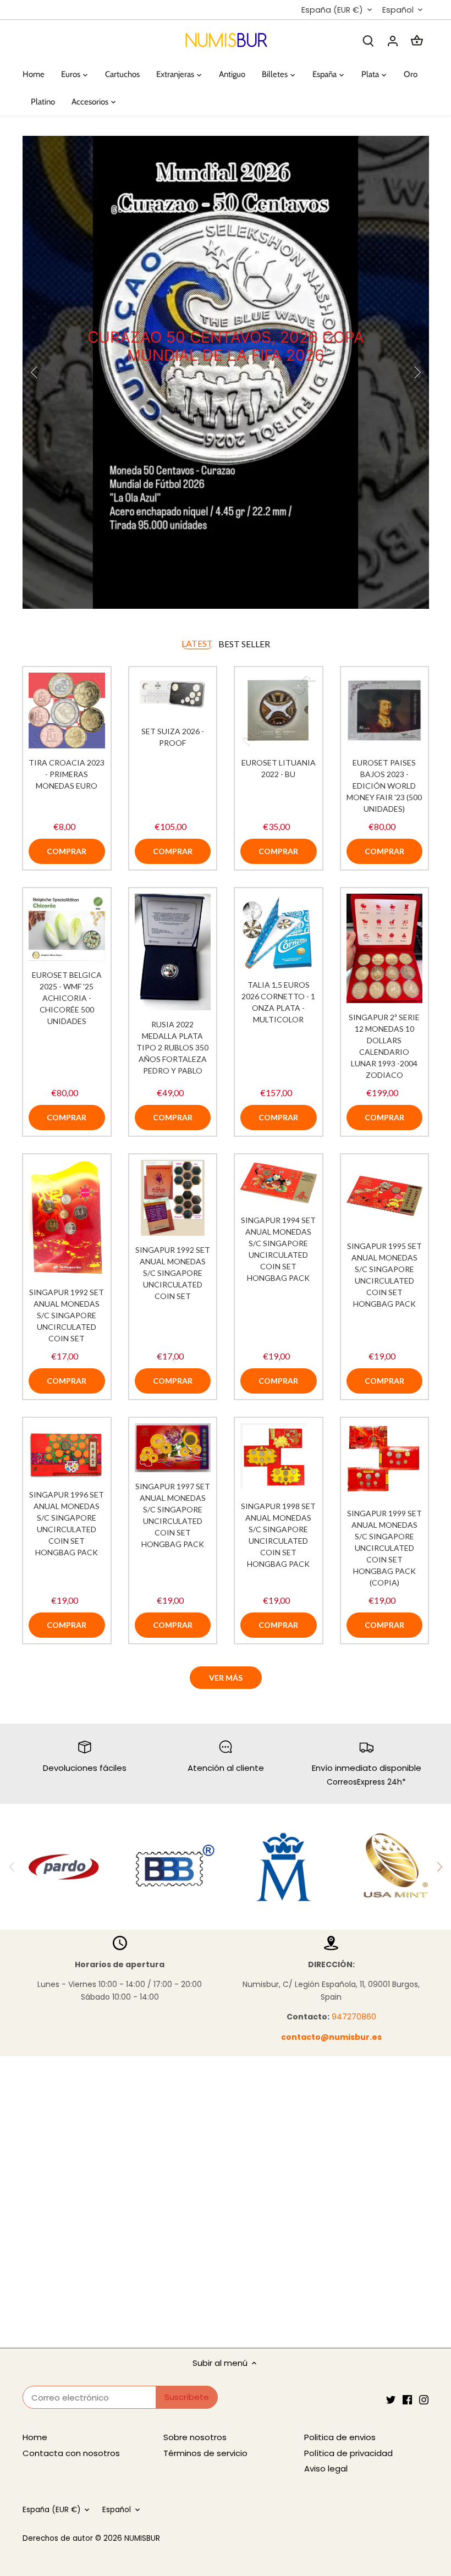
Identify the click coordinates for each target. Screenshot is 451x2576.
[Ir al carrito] (417, 40)
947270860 (354, 2017)
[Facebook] (407, 2399)
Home (35, 2437)
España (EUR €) (332, 10)
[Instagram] (424, 2399)
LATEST (197, 643)
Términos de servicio (205, 2453)
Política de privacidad (348, 2453)
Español (398, 10)
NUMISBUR (142, 2538)
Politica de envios (340, 2437)
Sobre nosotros (195, 2437)
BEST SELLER (244, 644)
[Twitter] (391, 2399)
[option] (226, 372)
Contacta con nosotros (71, 2453)
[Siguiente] (417, 372)
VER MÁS (226, 1678)
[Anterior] (35, 372)
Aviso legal (326, 2468)
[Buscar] (369, 40)
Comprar (67, 851)
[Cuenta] (393, 40)
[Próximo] (439, 1867)
